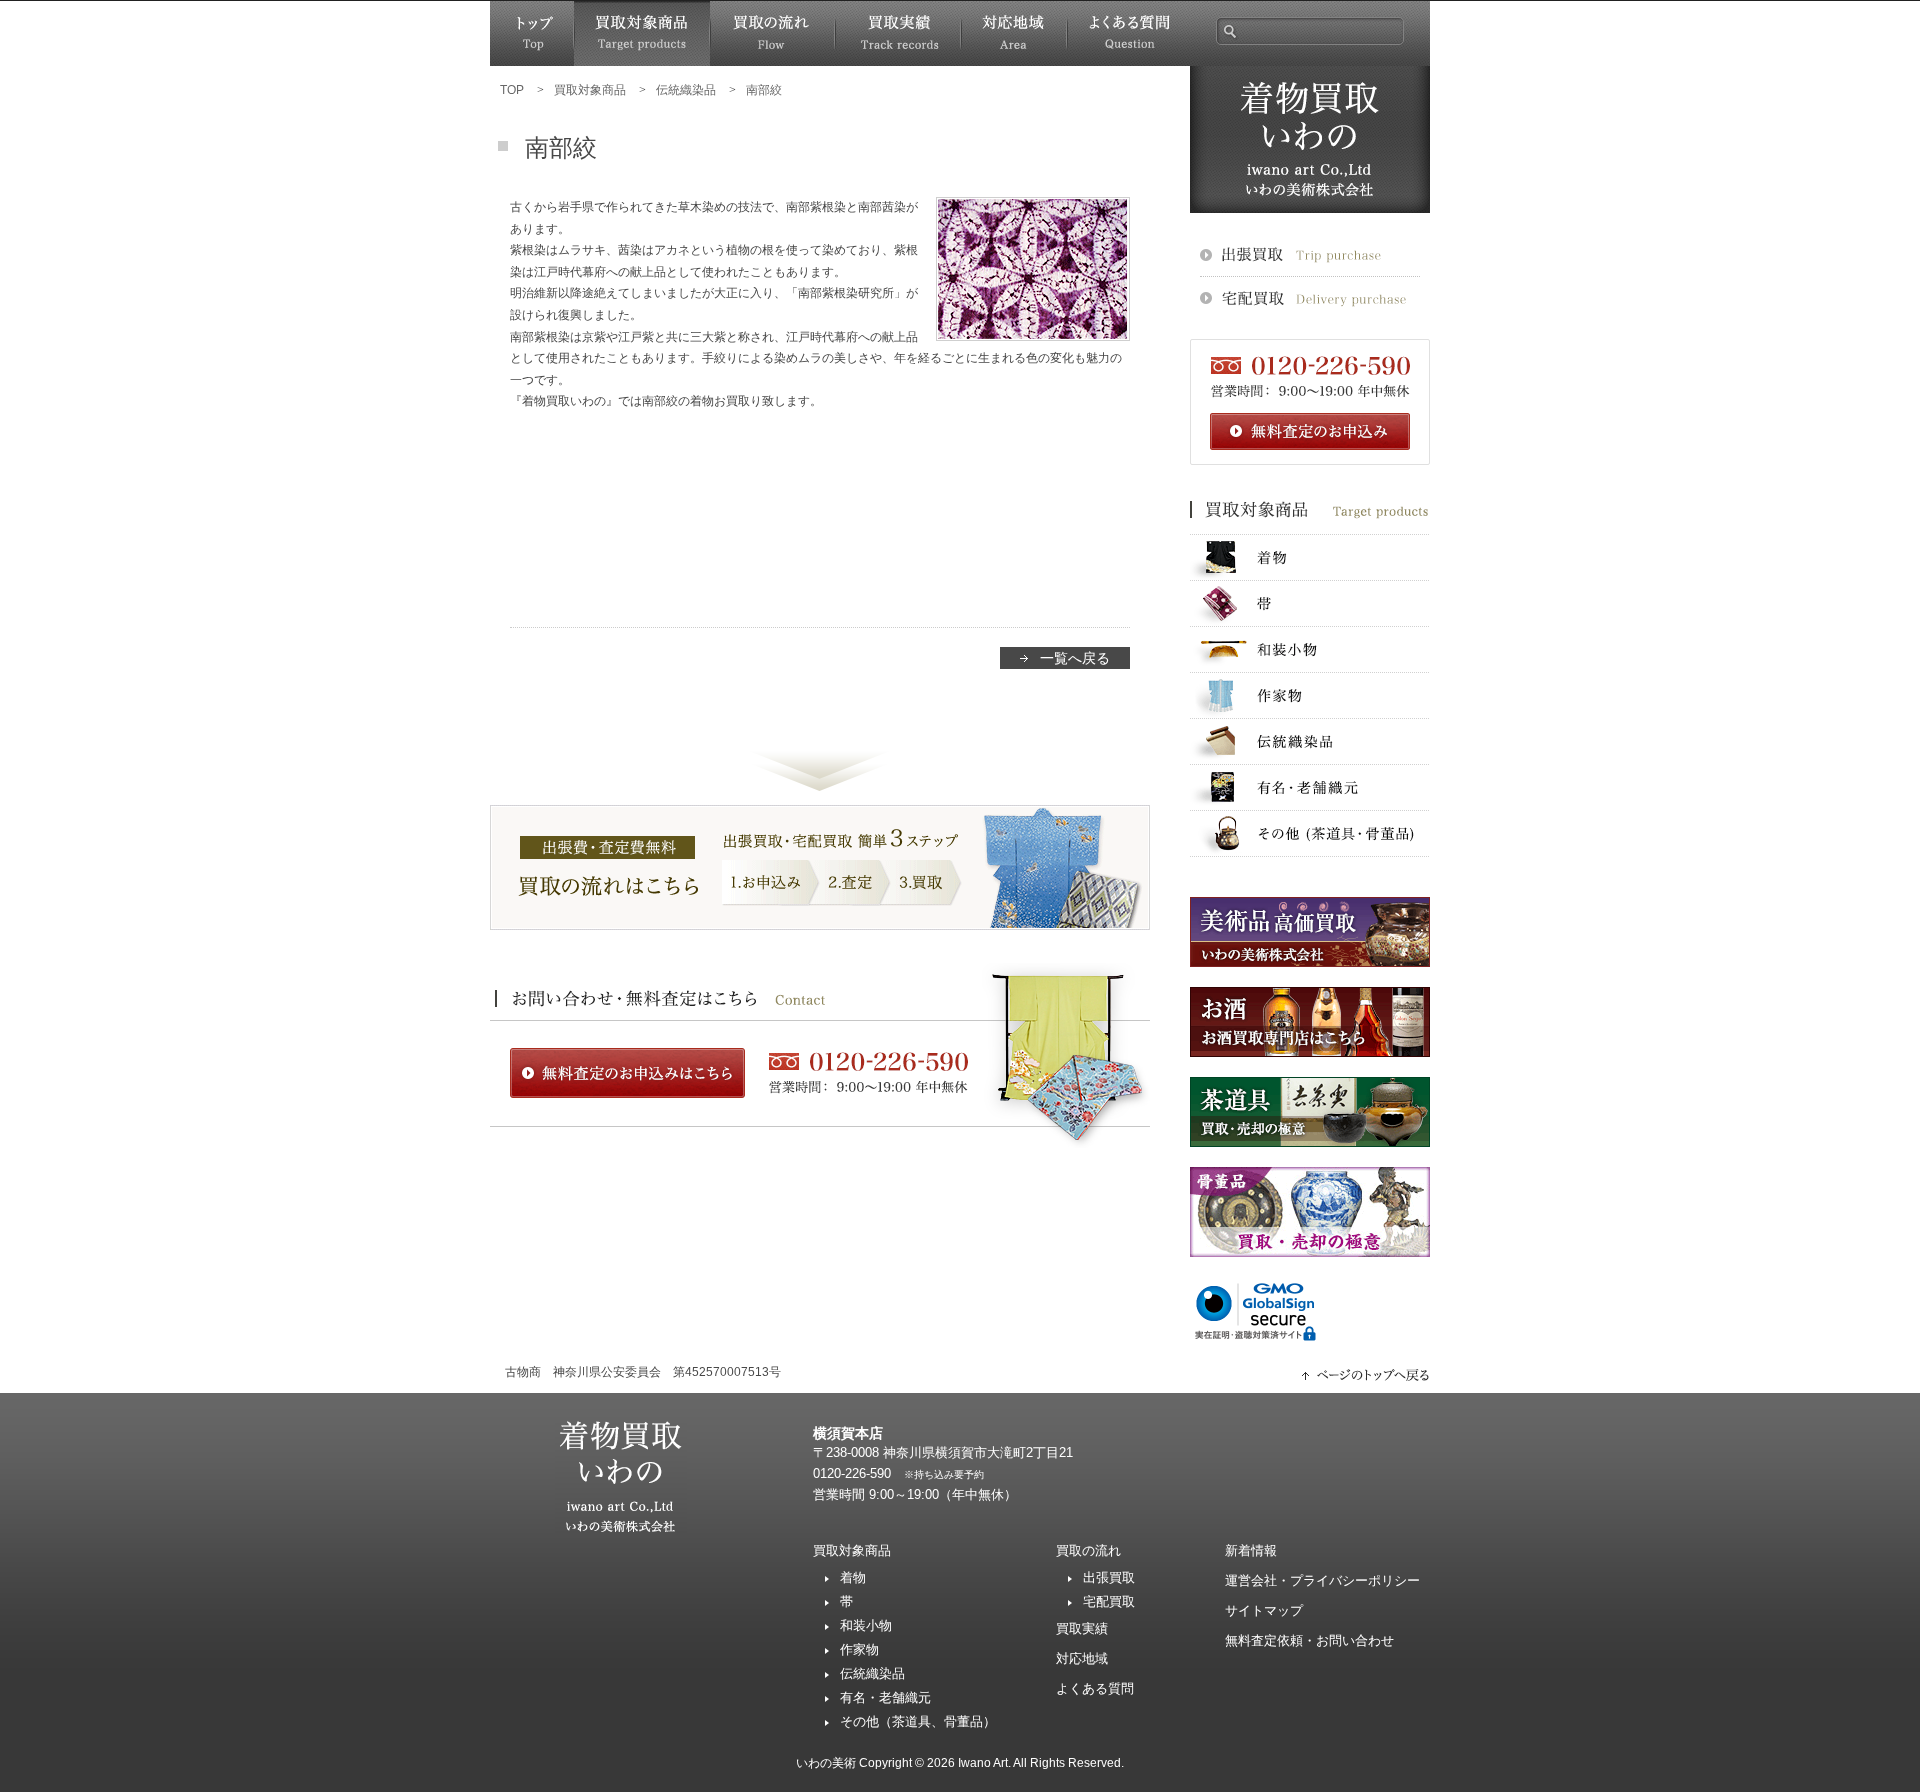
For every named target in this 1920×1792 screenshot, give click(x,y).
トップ (532, 33)
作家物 (1310, 695)
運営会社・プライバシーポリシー (1322, 1580)
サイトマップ (1264, 1610)
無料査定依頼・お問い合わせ (1309, 1640)
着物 (1310, 557)
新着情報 (1251, 1550)
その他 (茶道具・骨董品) (1310, 833)
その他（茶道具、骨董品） (918, 1721)
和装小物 (1310, 649)
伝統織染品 (1310, 741)
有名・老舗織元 (1310, 787)
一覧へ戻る (1075, 658)
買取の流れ (772, 33)
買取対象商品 (642, 33)
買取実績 (898, 33)
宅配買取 (1109, 1601)
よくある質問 (1128, 33)
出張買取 (1109, 1577)
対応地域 (1014, 33)
